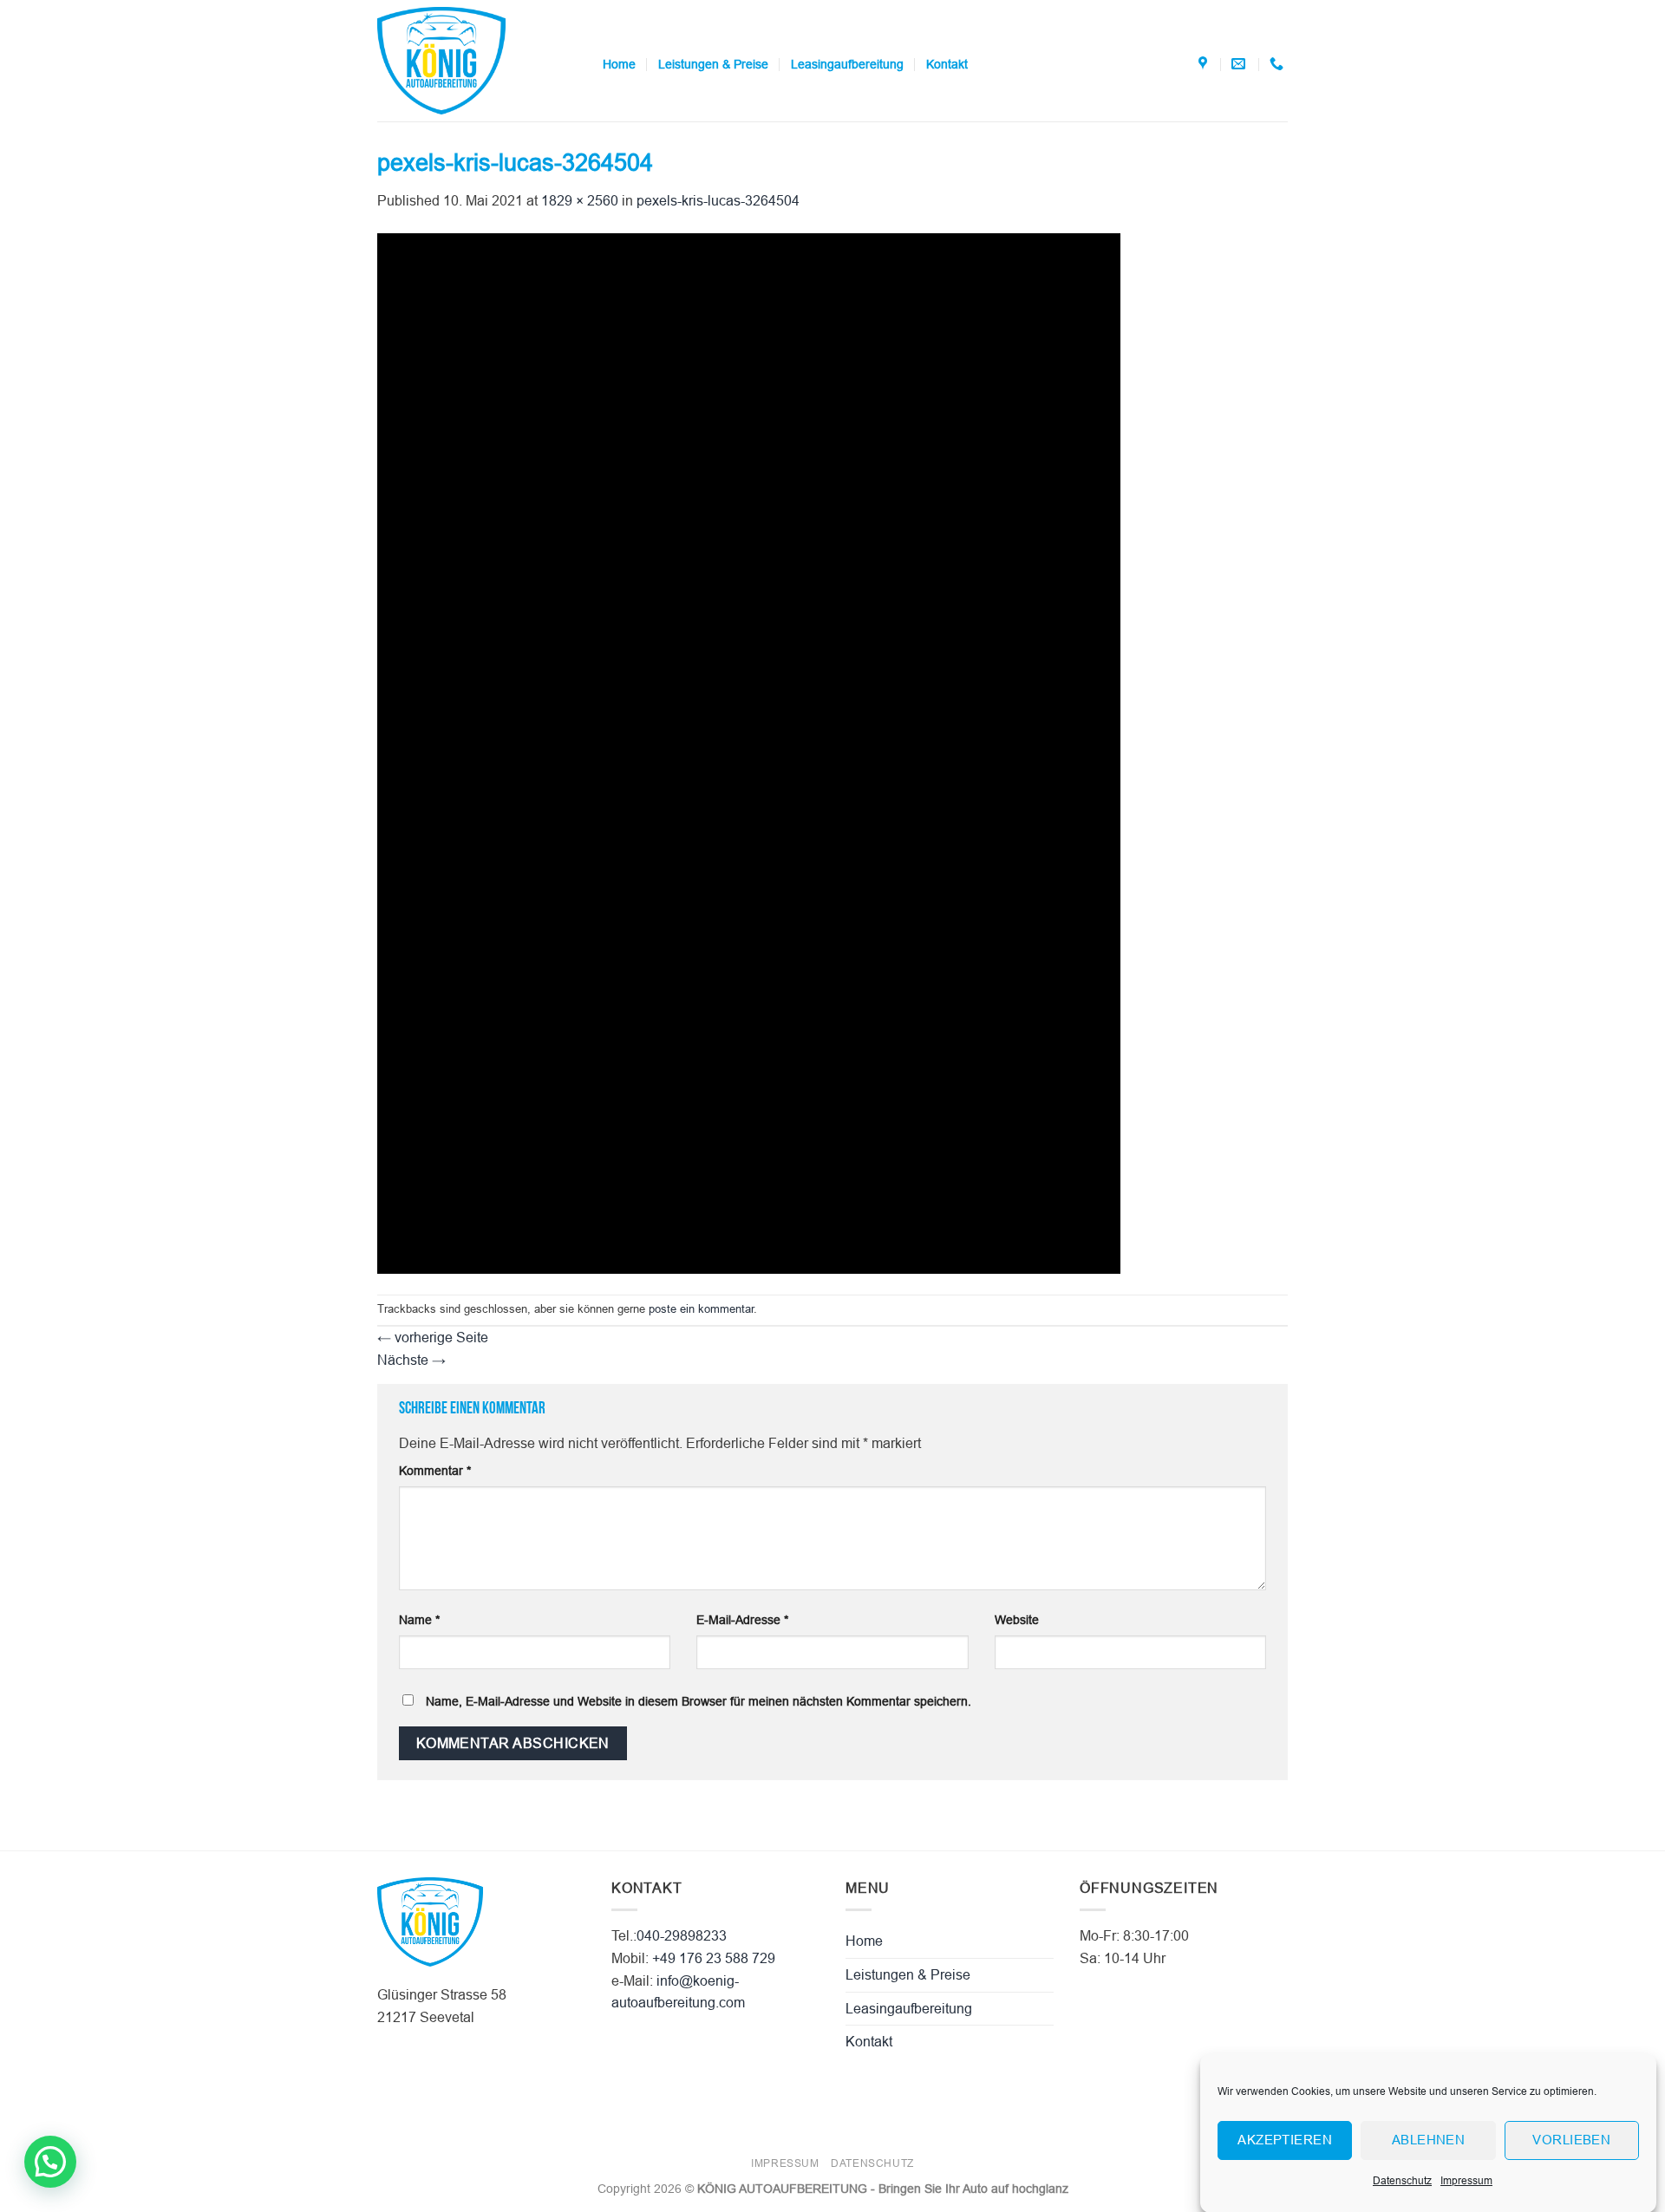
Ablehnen (1429, 2140)
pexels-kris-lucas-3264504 (718, 201)
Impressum (1466, 2181)
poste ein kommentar (701, 1309)
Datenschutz (1402, 2181)
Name (419, 1620)
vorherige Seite (433, 1338)
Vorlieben (1571, 2140)
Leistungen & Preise (713, 64)
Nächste (411, 1360)
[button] (50, 2162)
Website (1017, 1620)
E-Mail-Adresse (742, 1620)
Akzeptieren (1285, 2140)
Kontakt (947, 64)
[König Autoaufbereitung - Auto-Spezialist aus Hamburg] (477, 61)
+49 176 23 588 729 (714, 1958)
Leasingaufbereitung (847, 64)
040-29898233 (682, 1936)
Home (619, 64)
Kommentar (435, 1471)
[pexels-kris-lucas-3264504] (749, 752)
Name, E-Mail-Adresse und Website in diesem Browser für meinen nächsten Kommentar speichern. (699, 1701)
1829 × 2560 (580, 201)
